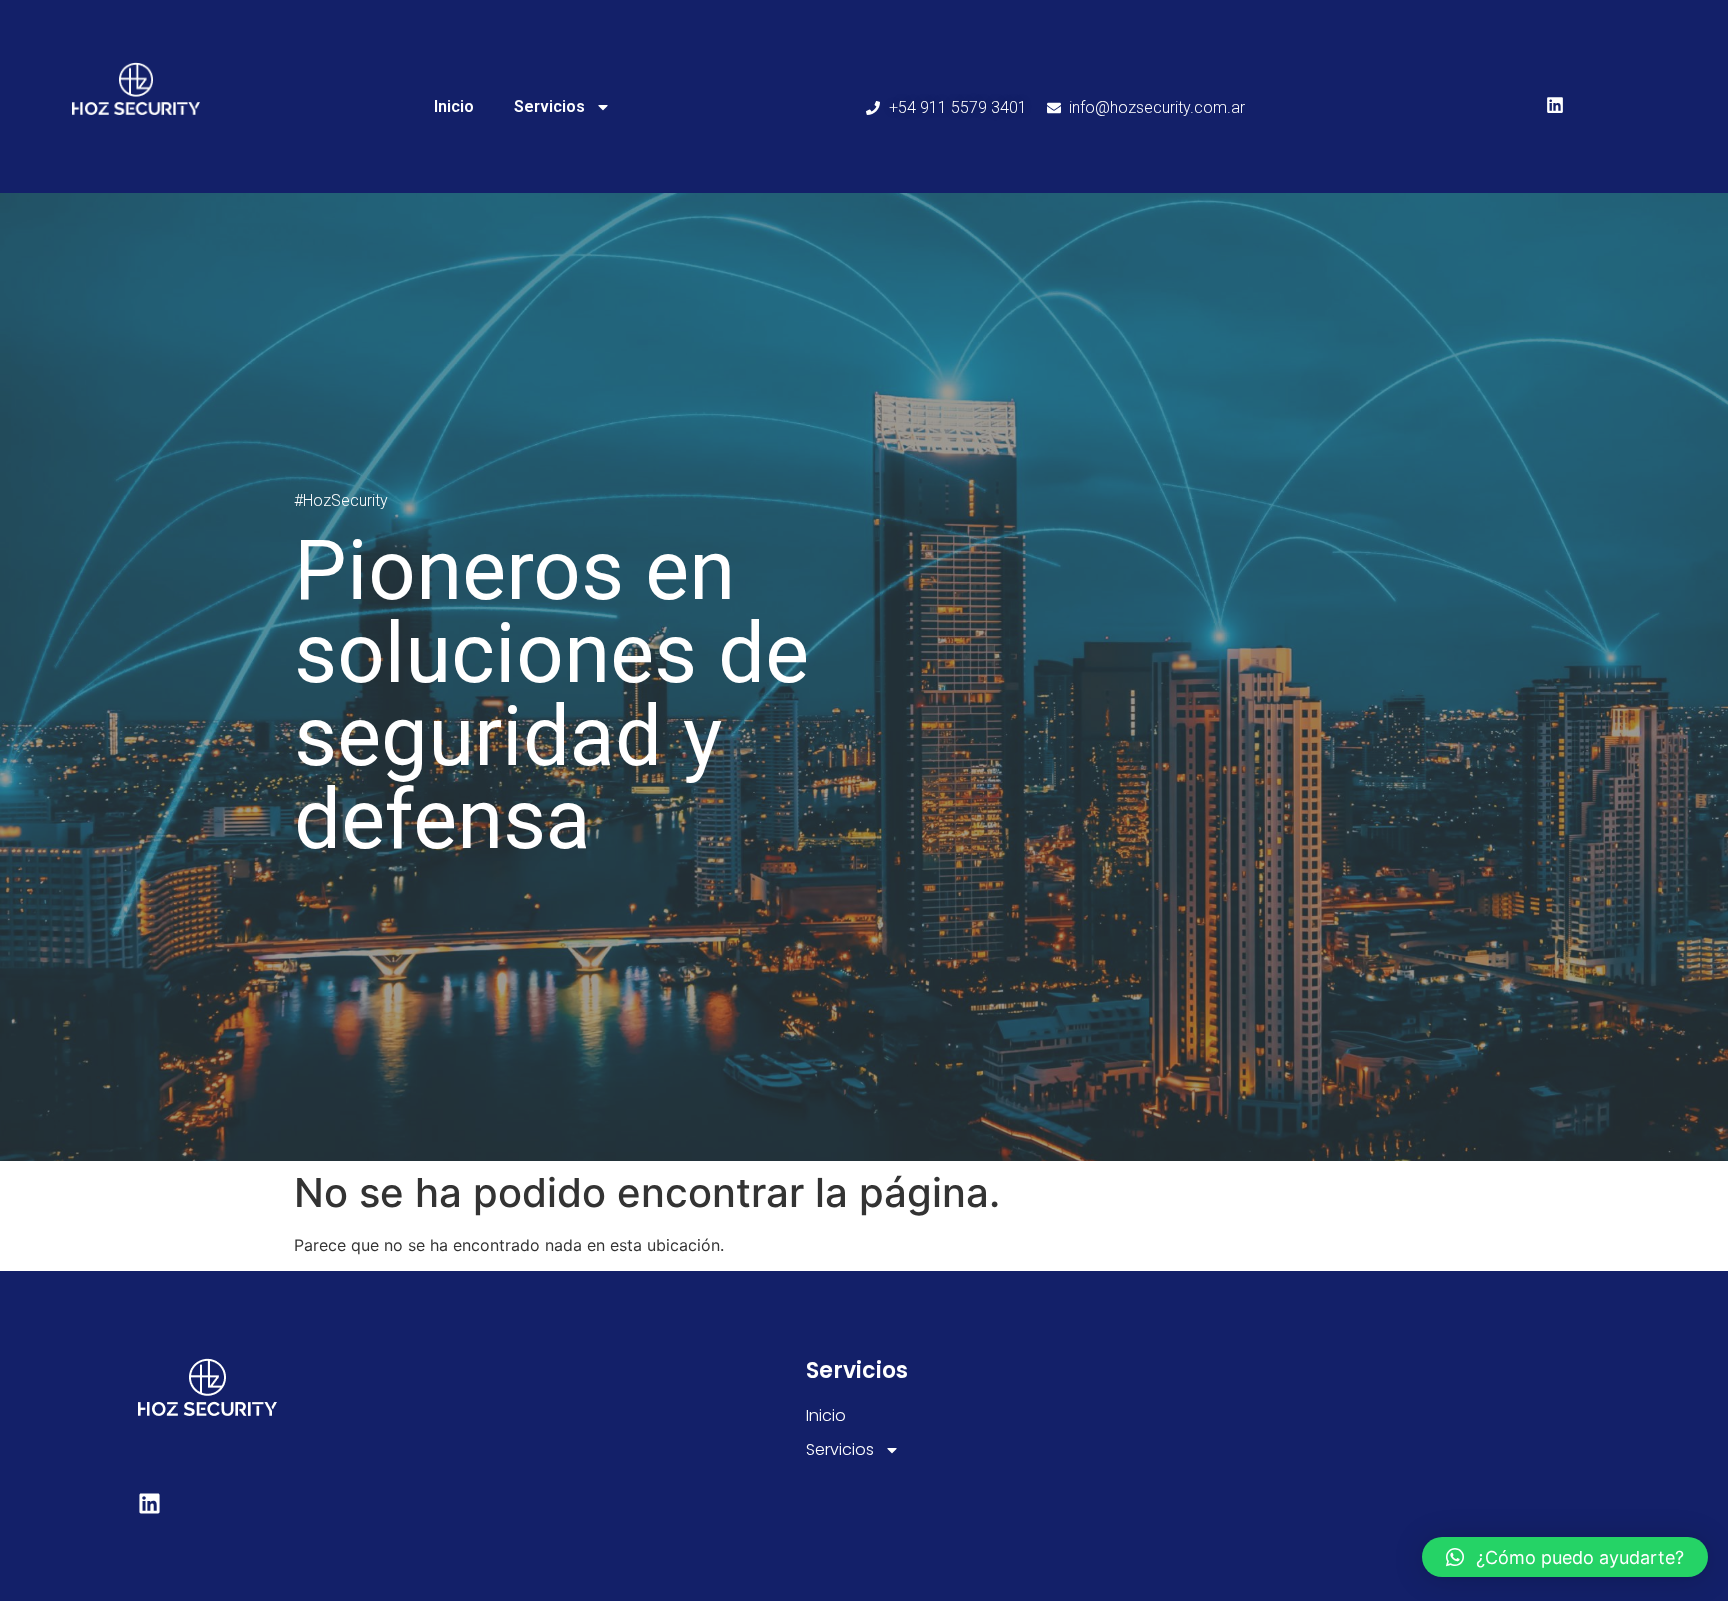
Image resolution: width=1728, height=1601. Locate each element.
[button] (1565, 1557)
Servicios (549, 106)
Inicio (454, 106)
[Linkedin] (1555, 105)
